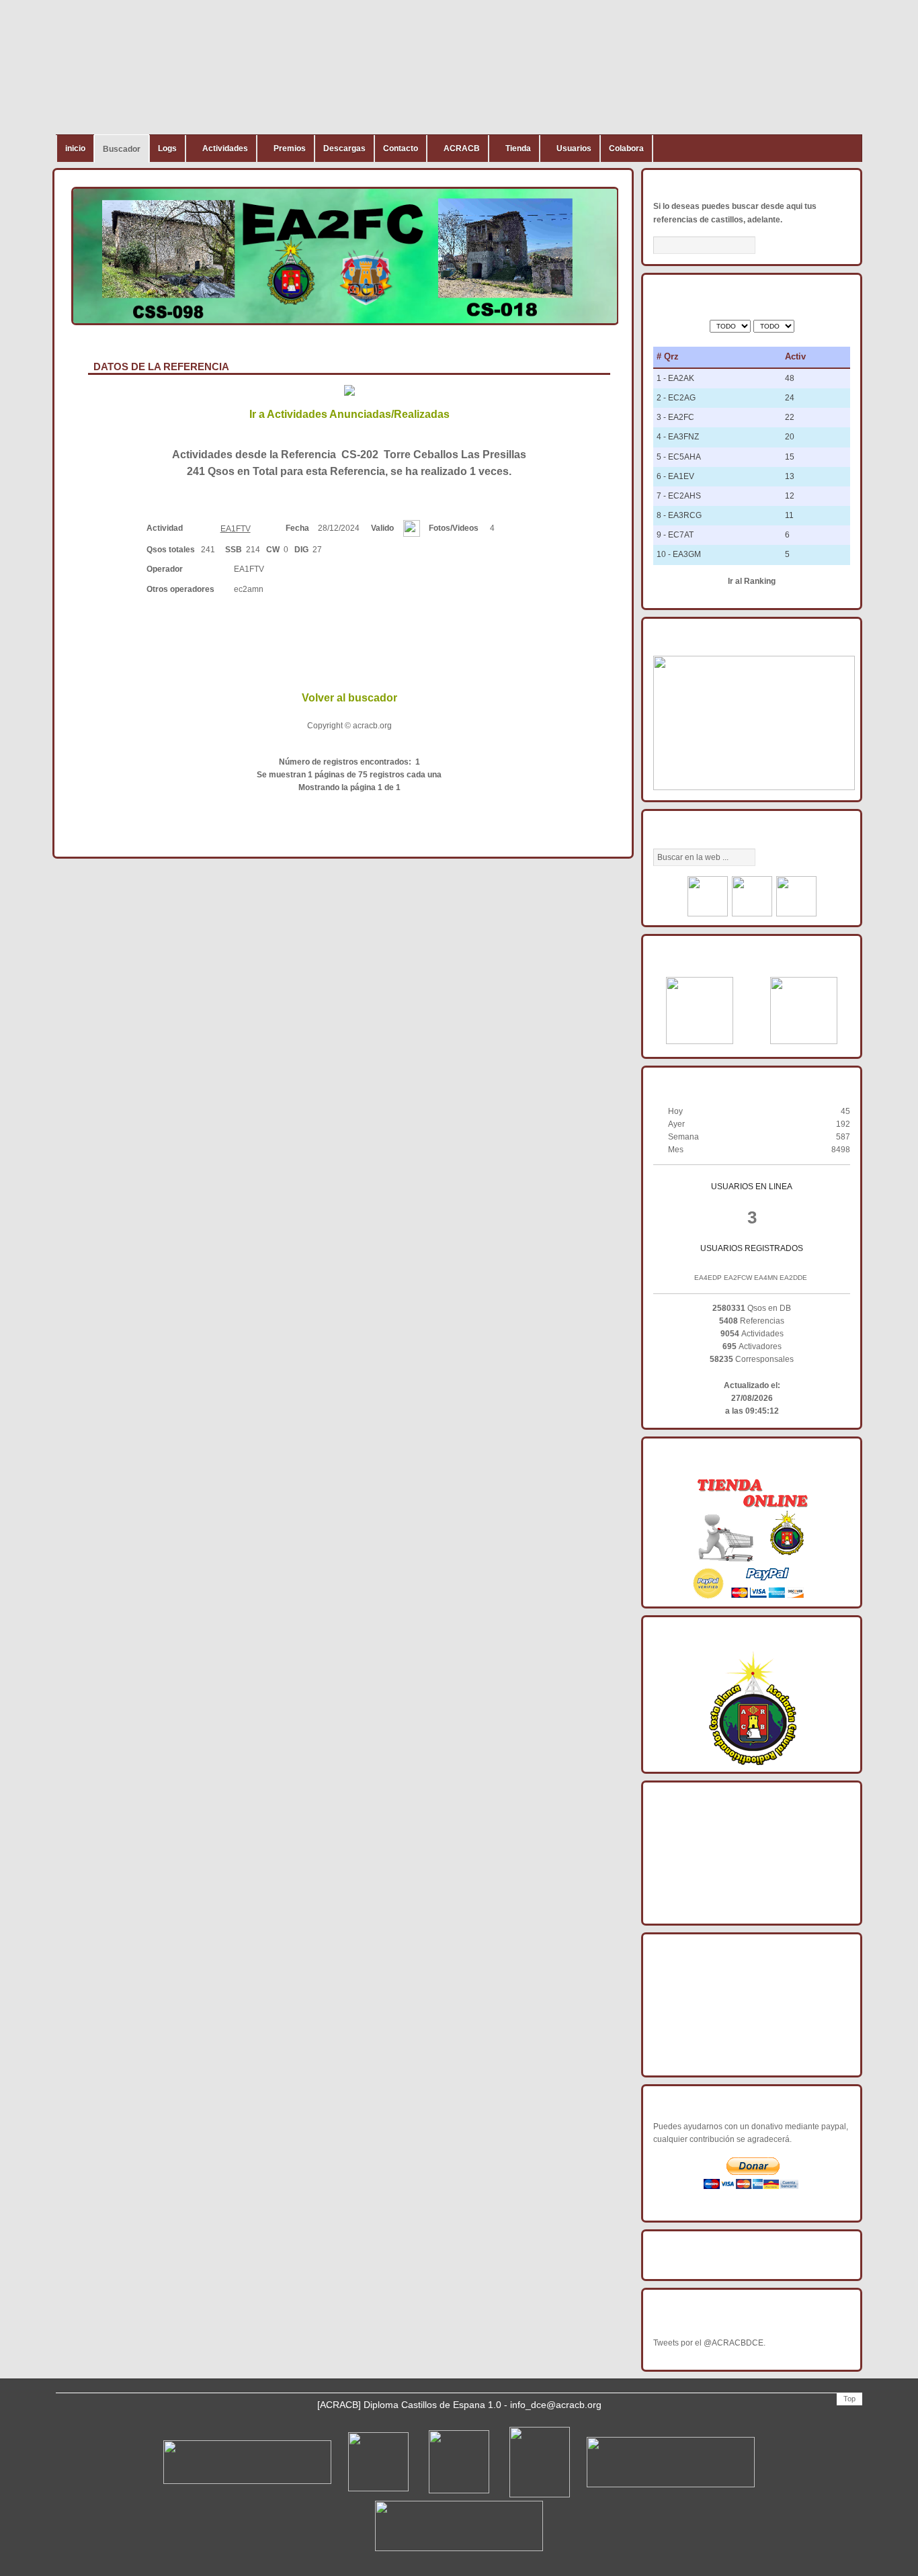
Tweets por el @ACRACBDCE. (709, 2343)
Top (849, 2399)
